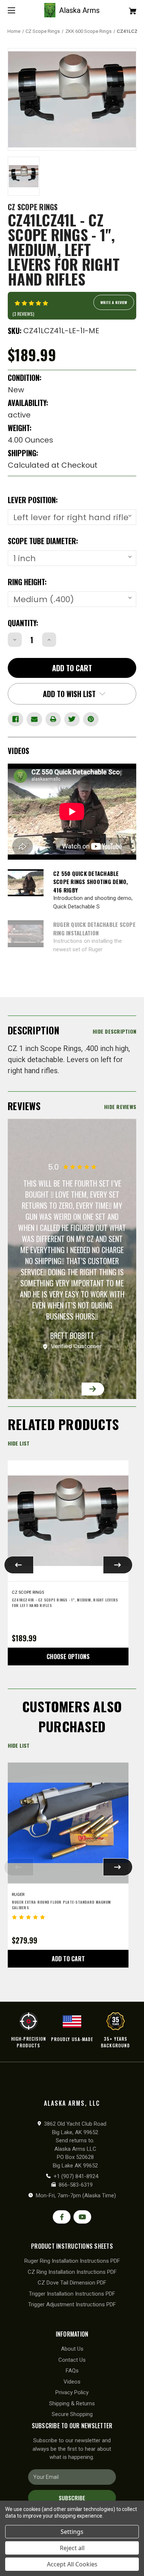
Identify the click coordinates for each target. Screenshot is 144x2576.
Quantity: (23, 623)
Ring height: (27, 582)
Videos (72, 2382)
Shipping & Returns (72, 2403)
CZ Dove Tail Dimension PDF (72, 2283)
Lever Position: (33, 500)
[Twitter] (72, 719)
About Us (72, 2349)
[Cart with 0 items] (123, 8)
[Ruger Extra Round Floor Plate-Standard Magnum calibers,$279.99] (68, 1823)
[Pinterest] (91, 719)
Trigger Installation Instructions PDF (72, 2294)
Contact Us (72, 2360)
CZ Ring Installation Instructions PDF (72, 2272)
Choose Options (68, 1657)
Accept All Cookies (72, 2564)
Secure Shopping (72, 2414)
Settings (72, 2532)
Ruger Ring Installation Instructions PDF (72, 2261)
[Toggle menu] (18, 10)
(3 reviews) (23, 314)
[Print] (53, 719)
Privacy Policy (72, 2392)
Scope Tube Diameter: (43, 541)
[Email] (34, 719)
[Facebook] (16, 719)
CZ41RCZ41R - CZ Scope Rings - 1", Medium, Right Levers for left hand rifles (65, 1603)
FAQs (72, 2371)
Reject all (72, 2548)
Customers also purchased (72, 1716)
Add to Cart (68, 1959)
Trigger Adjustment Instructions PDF (72, 2304)
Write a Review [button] (114, 302)
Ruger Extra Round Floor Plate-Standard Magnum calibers (61, 1905)
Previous (51, 1389)
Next (93, 1389)
